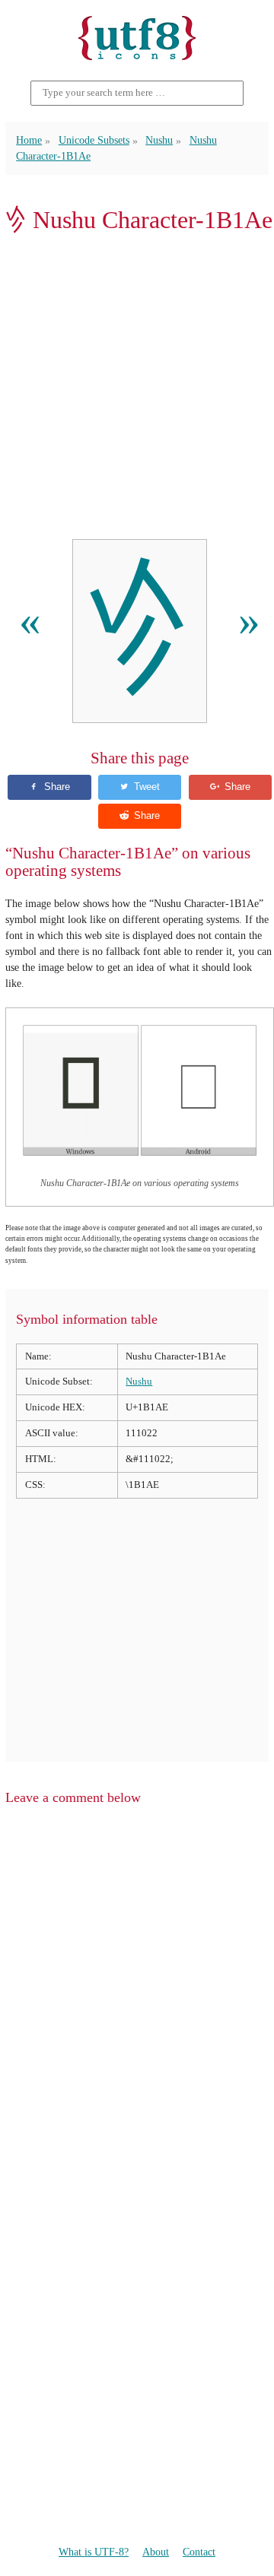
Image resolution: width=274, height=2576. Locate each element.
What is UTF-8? (94, 2552)
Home (29, 140)
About (156, 2552)
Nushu (159, 140)
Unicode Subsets (94, 140)
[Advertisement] (137, 386)
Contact (199, 2552)
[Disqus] (137, 2012)
